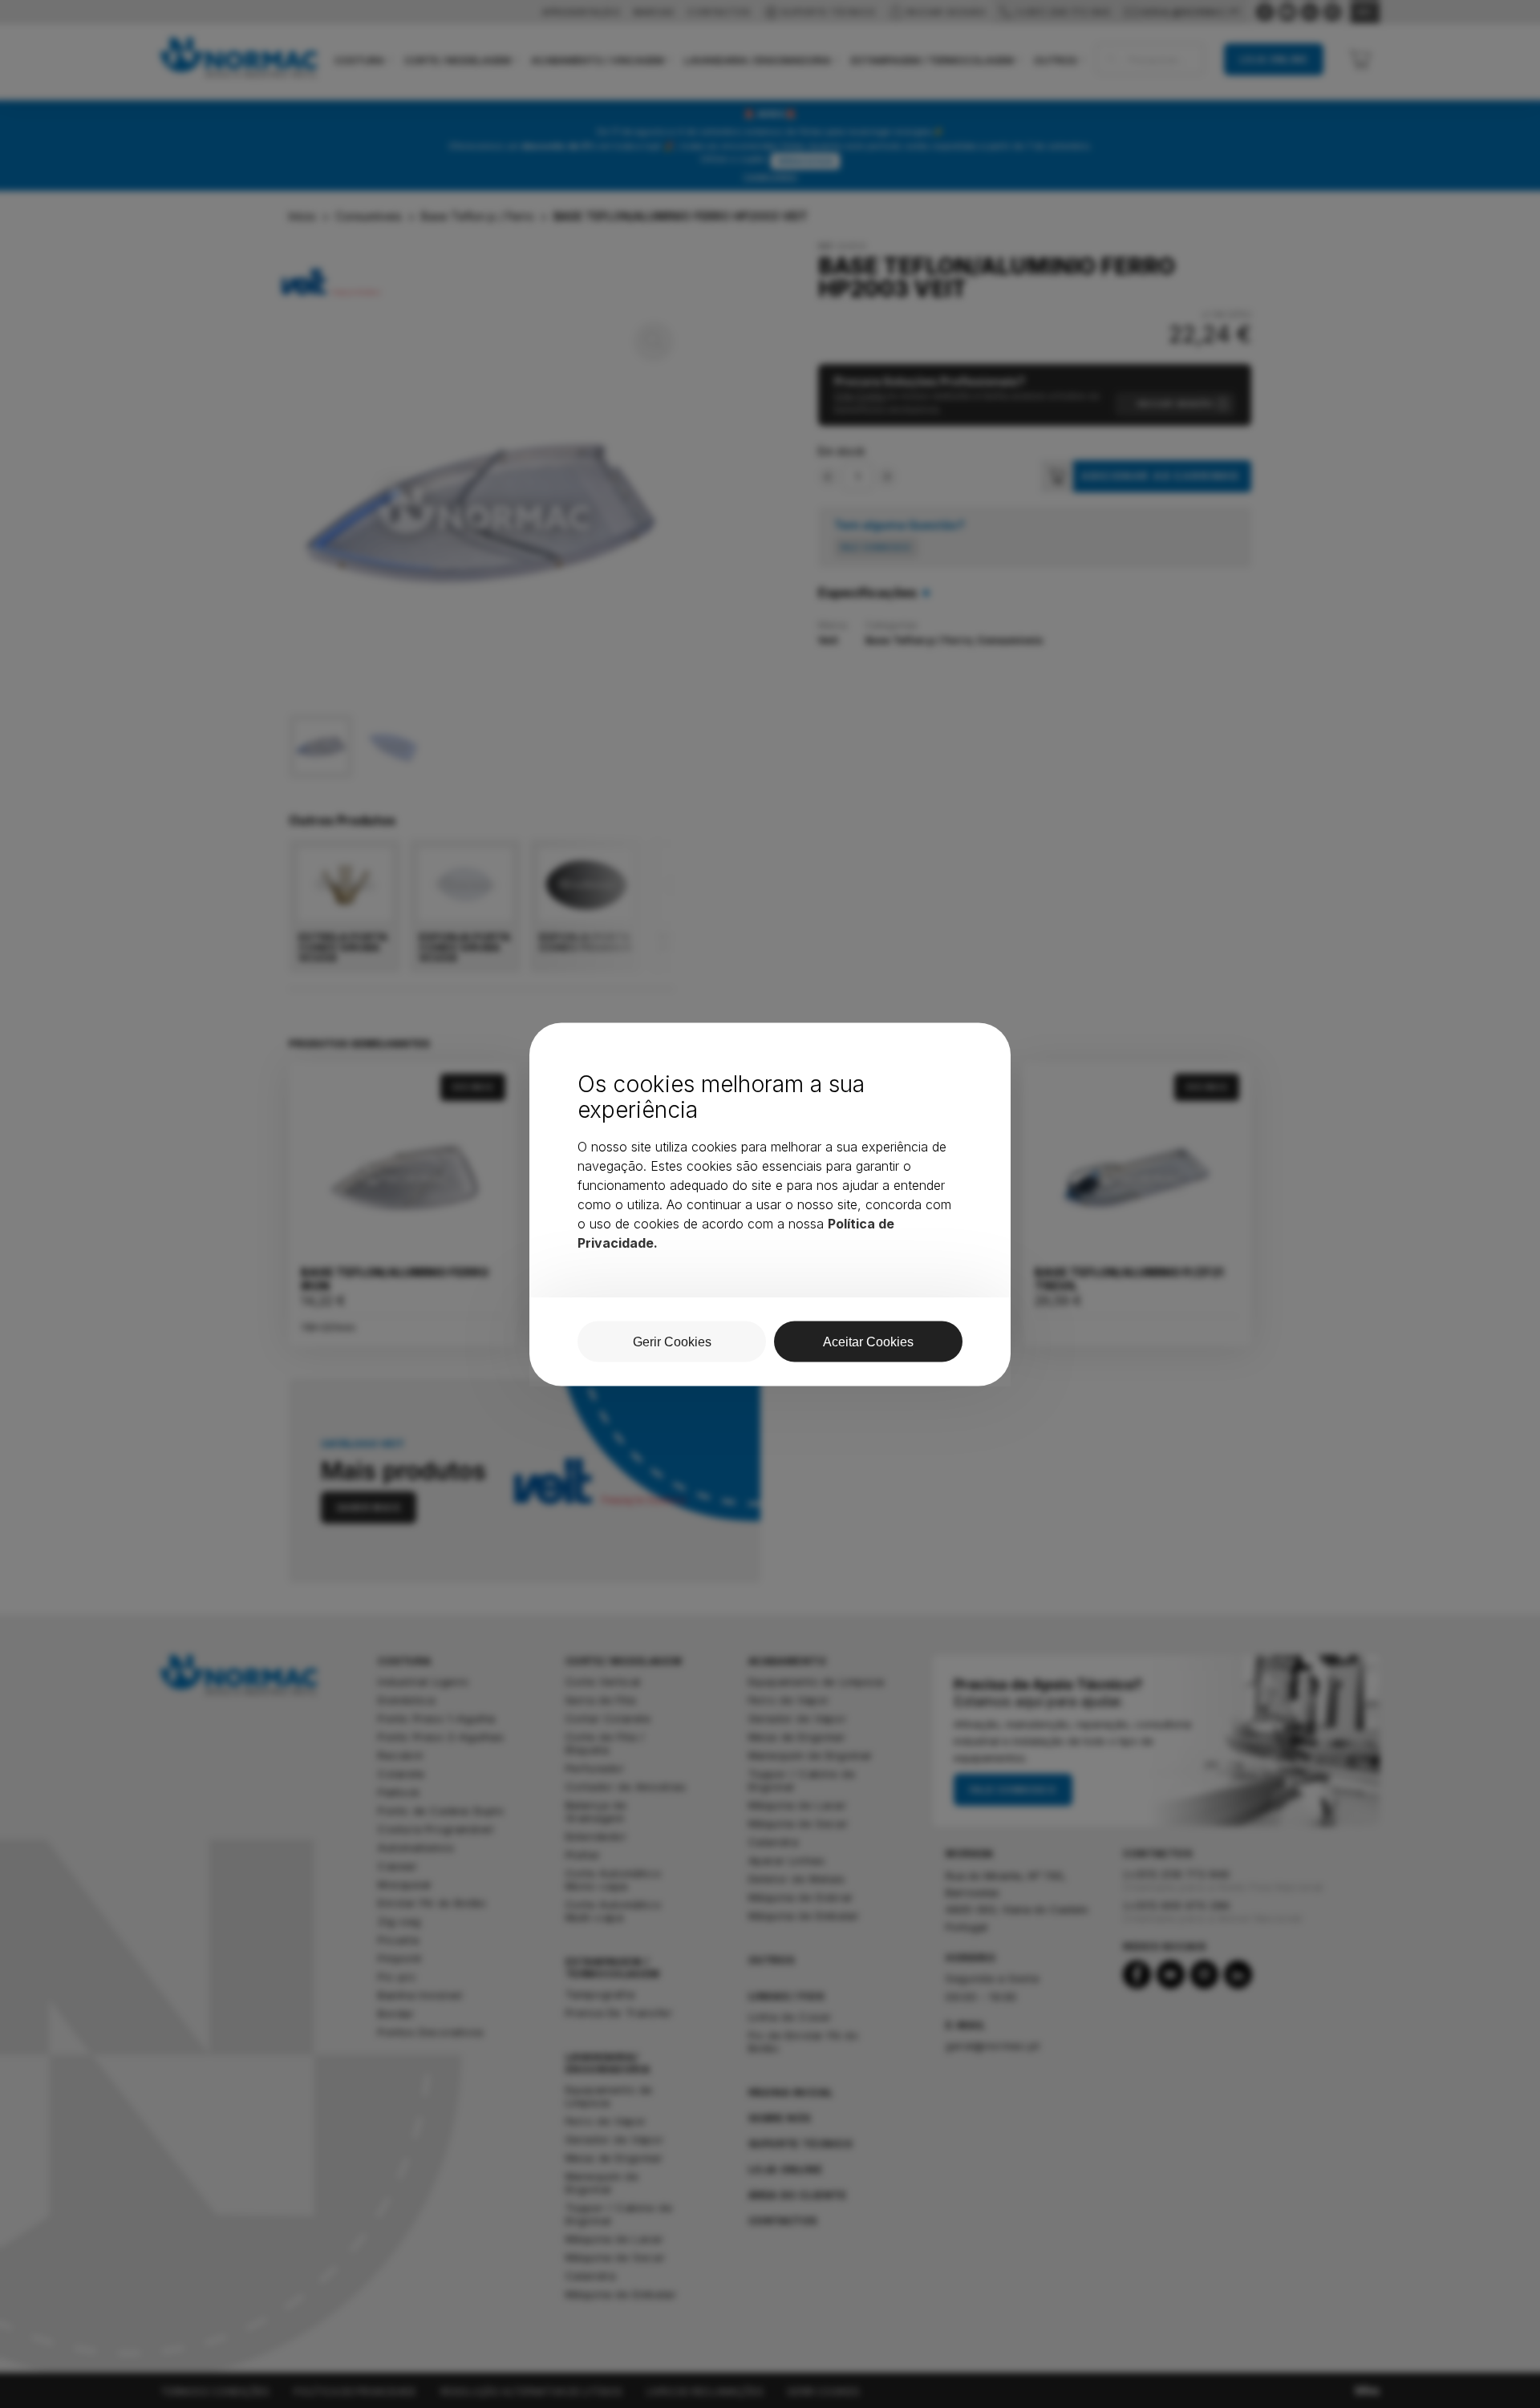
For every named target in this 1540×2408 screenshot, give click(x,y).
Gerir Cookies (672, 1341)
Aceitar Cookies (868, 1341)
